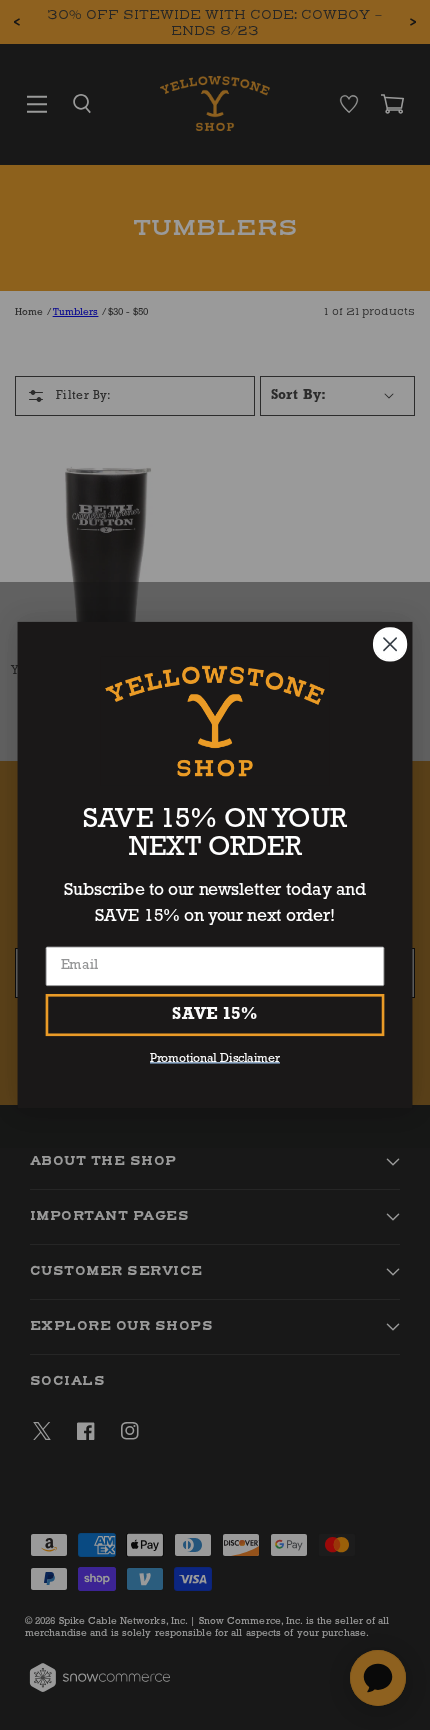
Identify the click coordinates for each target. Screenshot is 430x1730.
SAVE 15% (214, 1015)
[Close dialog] (390, 644)
